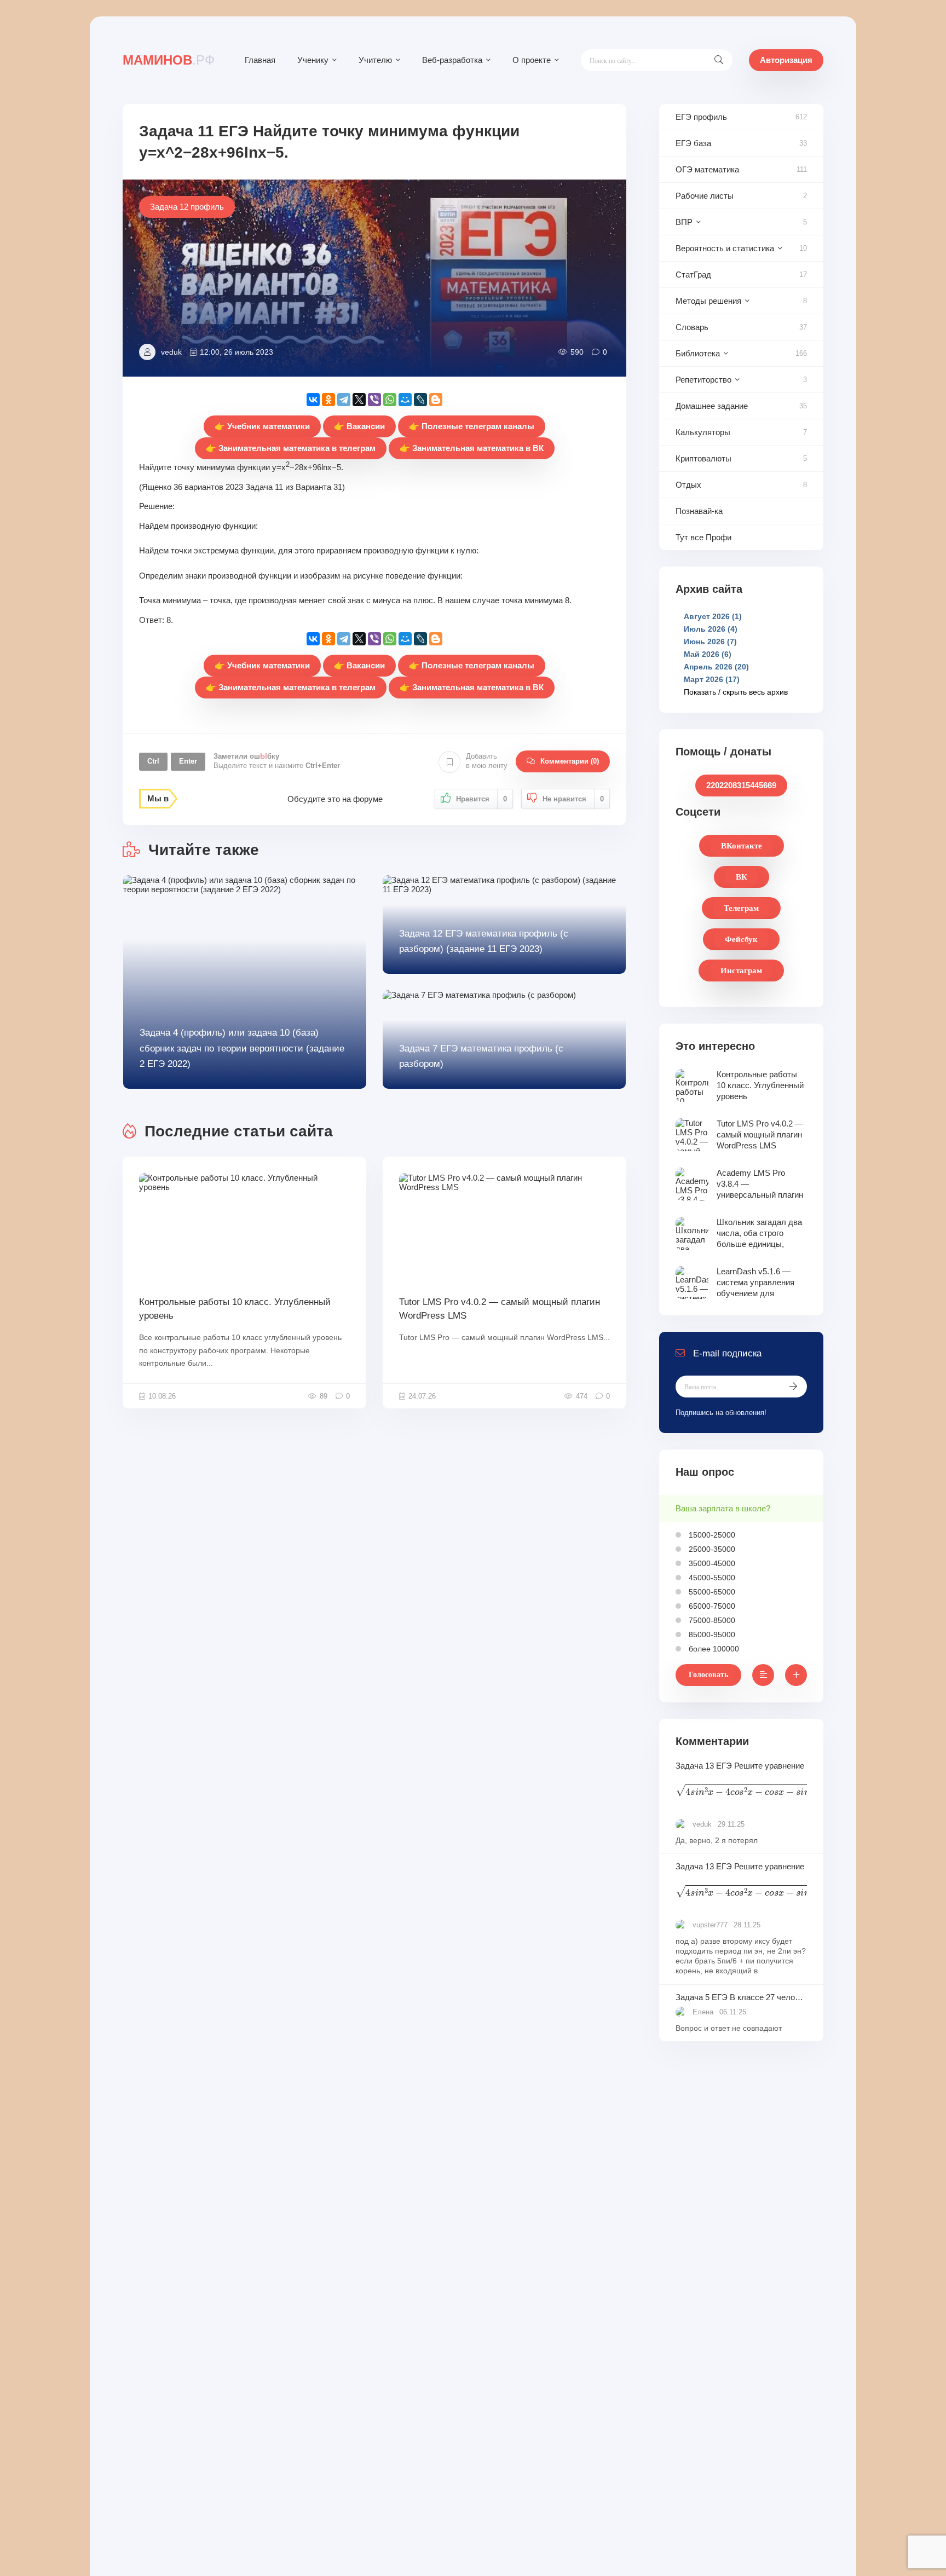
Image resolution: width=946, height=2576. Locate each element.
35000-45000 (711, 1563)
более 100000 (713, 1649)
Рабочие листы (705, 196)
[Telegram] (344, 400)
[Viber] (374, 400)
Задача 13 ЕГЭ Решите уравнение (741, 1781)
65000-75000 (711, 1606)
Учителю (375, 60)
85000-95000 (711, 1634)
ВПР (684, 222)
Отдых (688, 485)
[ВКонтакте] (313, 400)
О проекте (532, 60)
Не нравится (573, 799)
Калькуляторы (703, 432)
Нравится (481, 799)
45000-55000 (711, 1578)
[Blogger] (436, 400)
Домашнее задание (712, 406)
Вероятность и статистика (725, 248)
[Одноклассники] (328, 400)
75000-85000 (711, 1620)
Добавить (487, 761)
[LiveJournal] (420, 400)
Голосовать (708, 1675)
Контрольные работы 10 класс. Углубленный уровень (235, 1309)
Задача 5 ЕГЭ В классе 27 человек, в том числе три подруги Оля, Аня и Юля (741, 1997)
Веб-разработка (452, 60)
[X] (359, 400)
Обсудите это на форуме (335, 799)
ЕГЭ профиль (701, 117)
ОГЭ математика (707, 169)
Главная (260, 60)
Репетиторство (703, 380)
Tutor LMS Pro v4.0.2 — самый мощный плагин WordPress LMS (500, 1309)
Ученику (313, 60)
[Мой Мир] (405, 400)
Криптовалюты (703, 458)
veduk (171, 352)
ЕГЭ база (693, 143)
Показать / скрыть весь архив (736, 692)
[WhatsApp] (390, 400)
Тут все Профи (703, 537)
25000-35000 (711, 1549)
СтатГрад (693, 275)
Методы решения (708, 301)
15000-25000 (711, 1535)
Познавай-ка (699, 511)
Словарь (692, 327)
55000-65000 (711, 1592)
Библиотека (698, 353)
